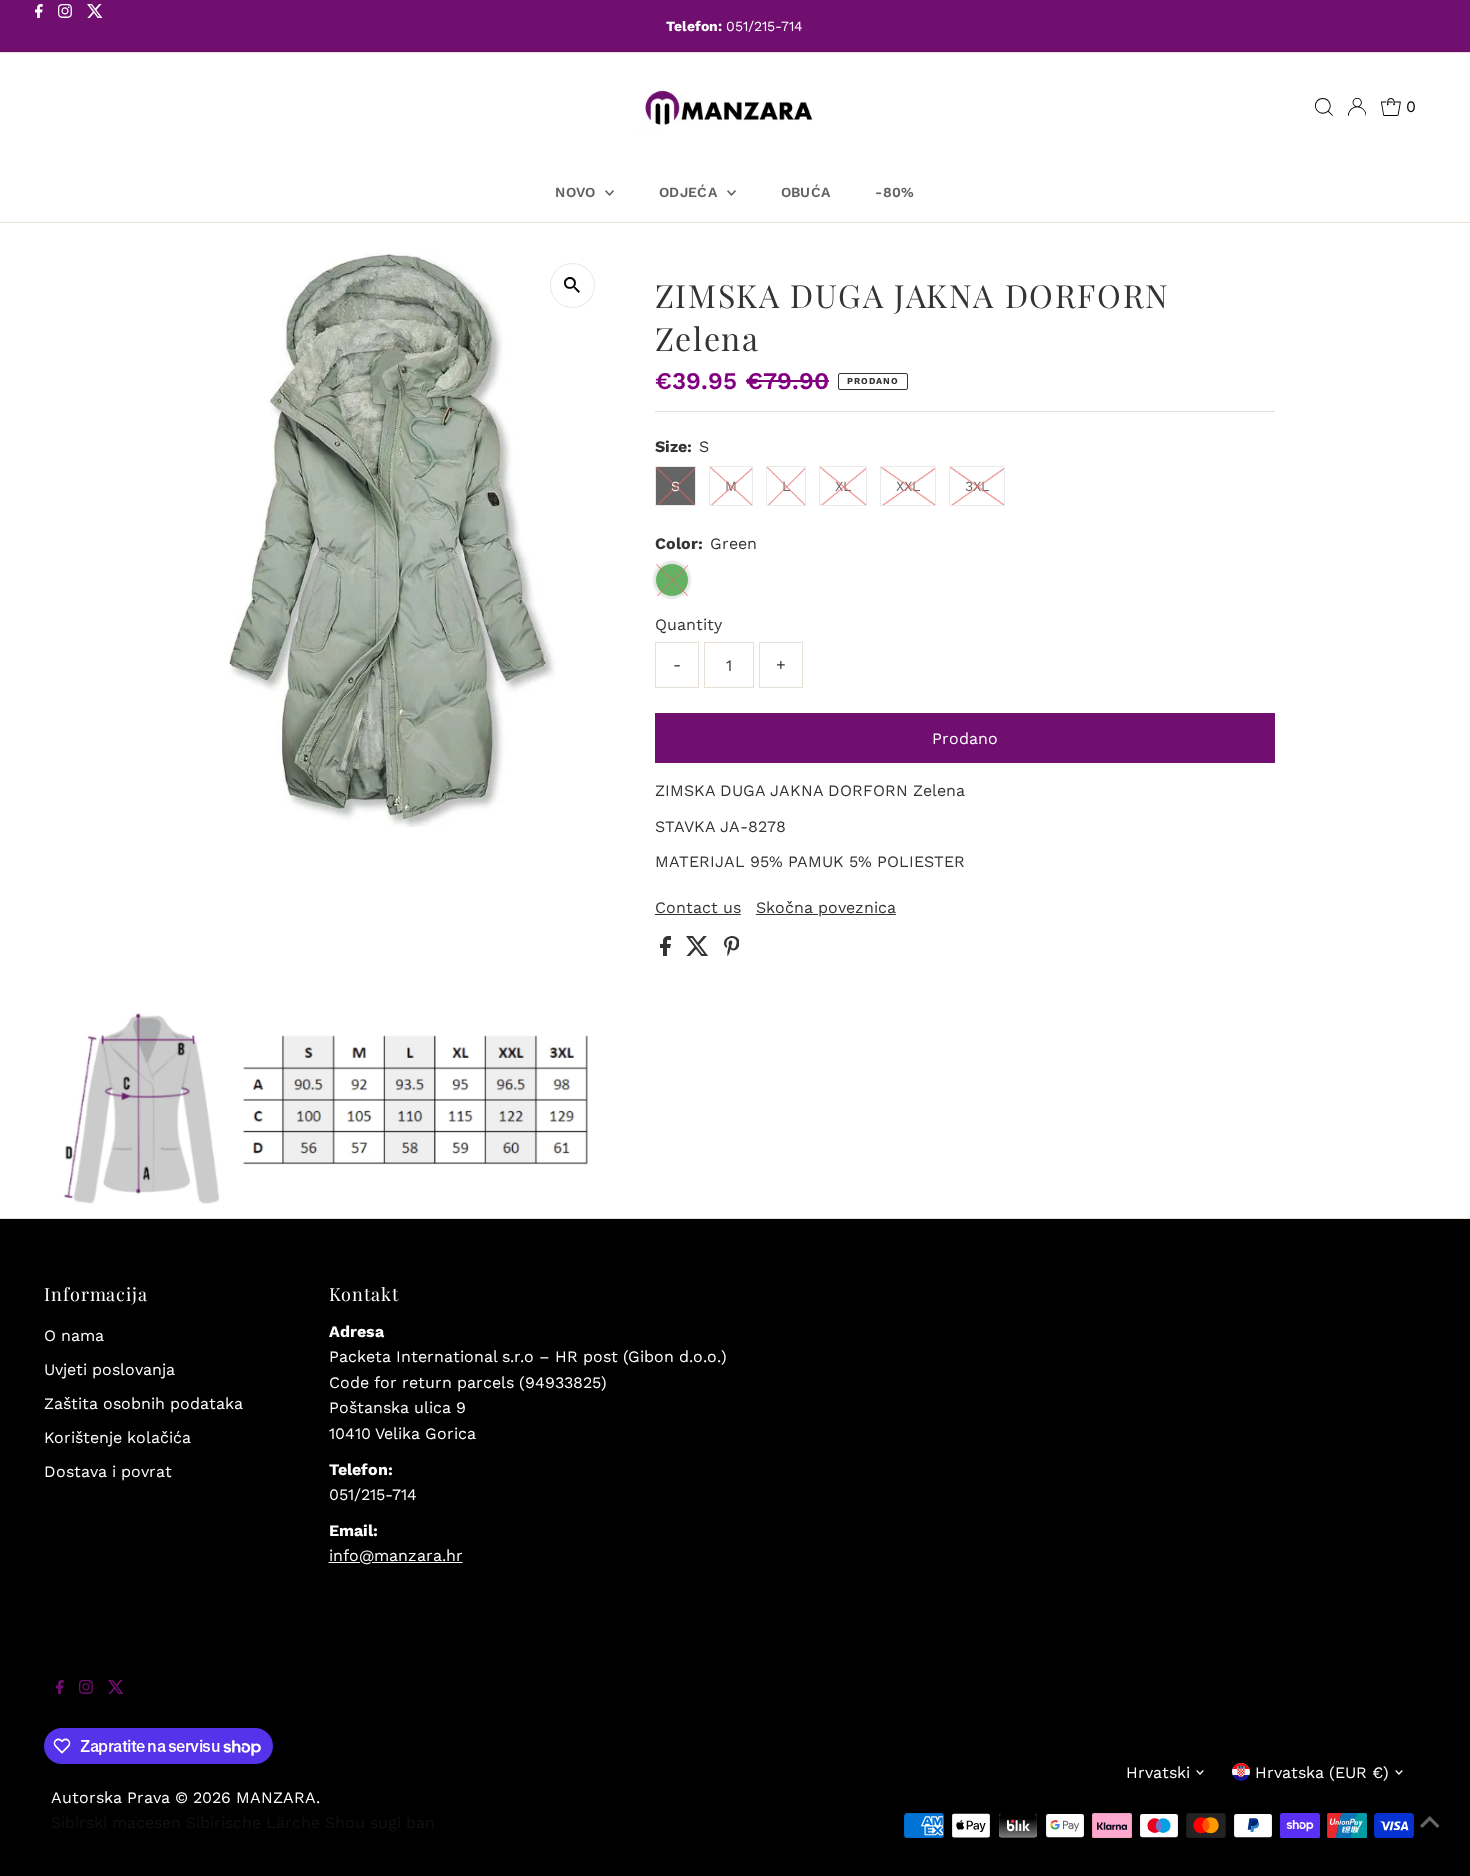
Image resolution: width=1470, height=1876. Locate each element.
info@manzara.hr (396, 1555)
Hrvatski (1158, 1772)
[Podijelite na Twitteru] (700, 950)
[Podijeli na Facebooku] (668, 950)
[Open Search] (1324, 107)
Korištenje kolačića (117, 1437)
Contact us (698, 908)
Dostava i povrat (108, 1471)
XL (843, 486)
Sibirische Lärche (253, 1822)
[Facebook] (39, 28)
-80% (894, 192)
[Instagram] (65, 28)
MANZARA (276, 1797)
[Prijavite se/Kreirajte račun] (1357, 107)
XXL (908, 486)
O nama (74, 1335)
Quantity (688, 624)
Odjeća (690, 192)
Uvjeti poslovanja (109, 1369)
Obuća (806, 192)
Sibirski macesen (116, 1822)
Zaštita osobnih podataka (143, 1403)
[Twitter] (95, 28)
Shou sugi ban (380, 1822)
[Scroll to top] (1430, 1836)
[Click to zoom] (572, 285)
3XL (977, 486)
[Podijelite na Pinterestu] (732, 950)
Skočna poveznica (826, 908)
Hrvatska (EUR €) (1322, 1772)
